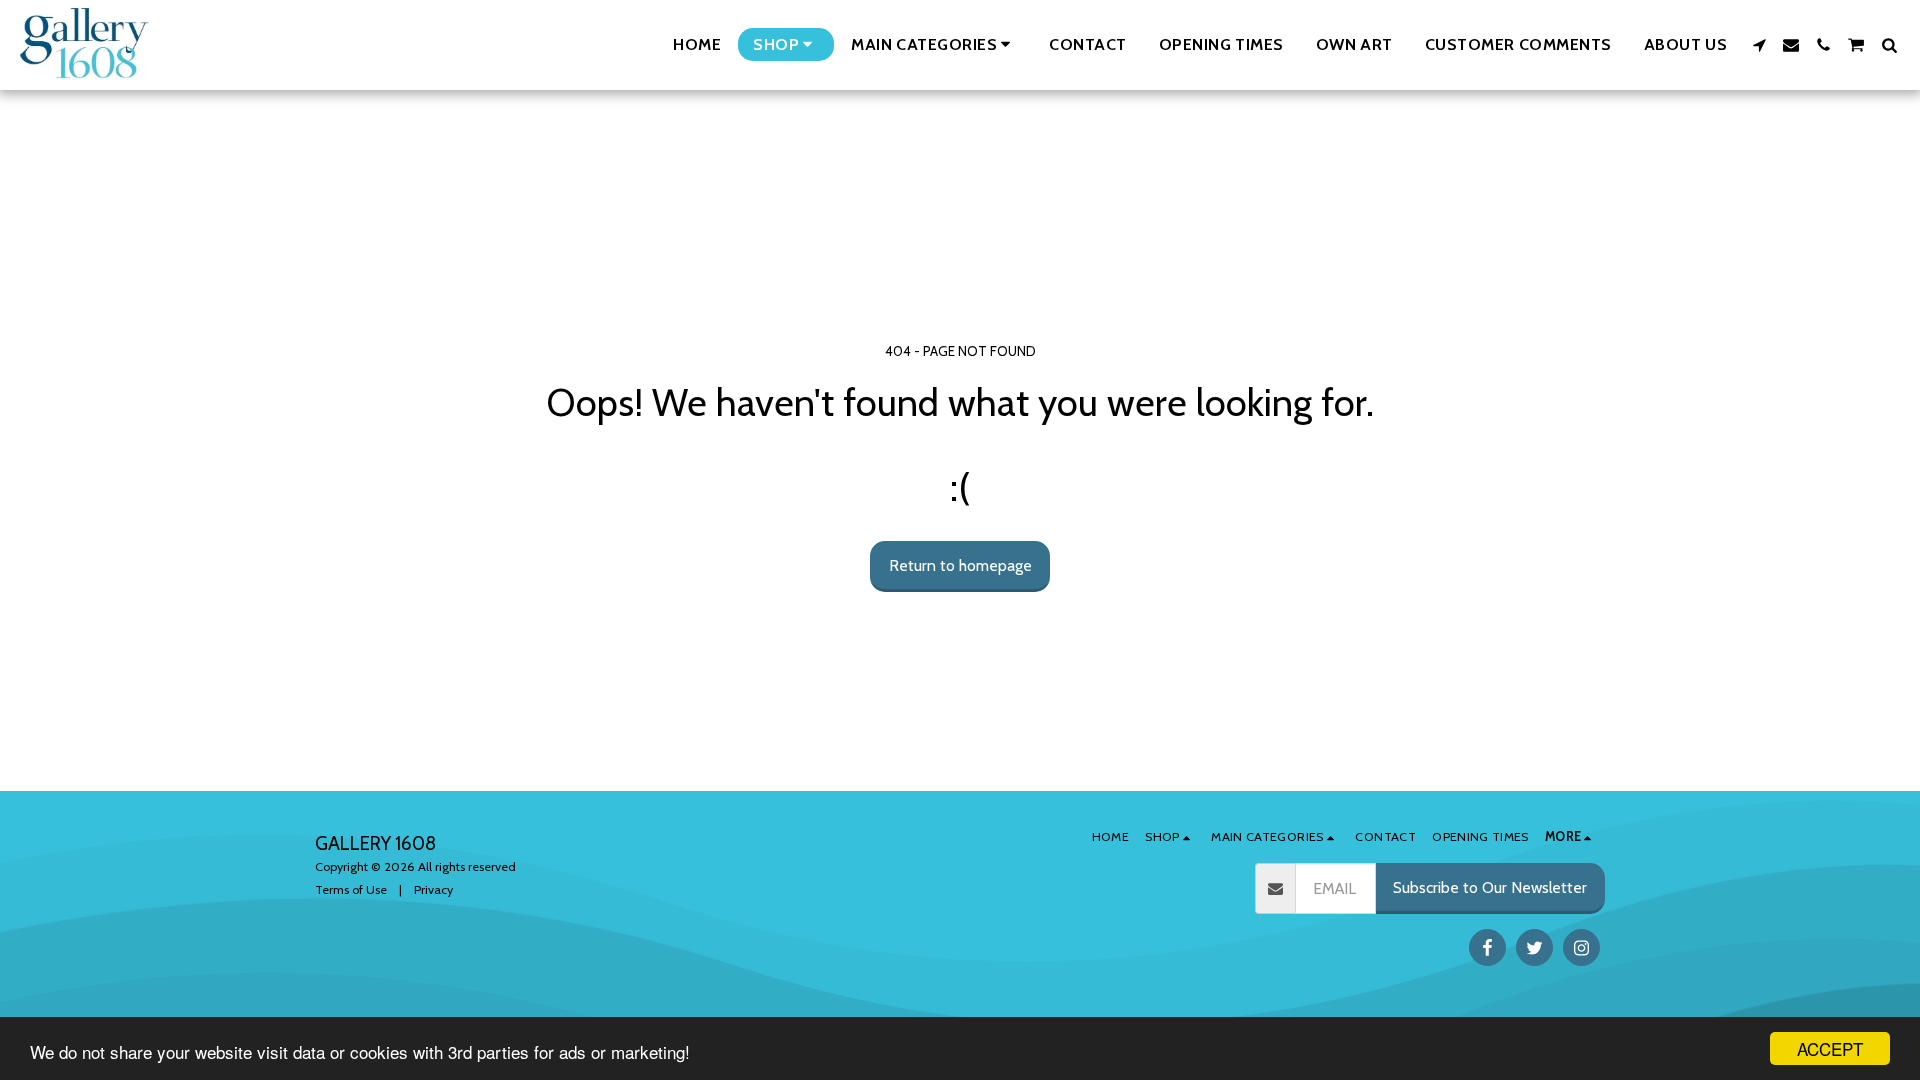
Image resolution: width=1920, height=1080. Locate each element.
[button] (934, 44)
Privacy (433, 889)
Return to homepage (960, 565)
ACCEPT (1830, 1048)
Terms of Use (351, 889)
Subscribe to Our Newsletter (1490, 887)
